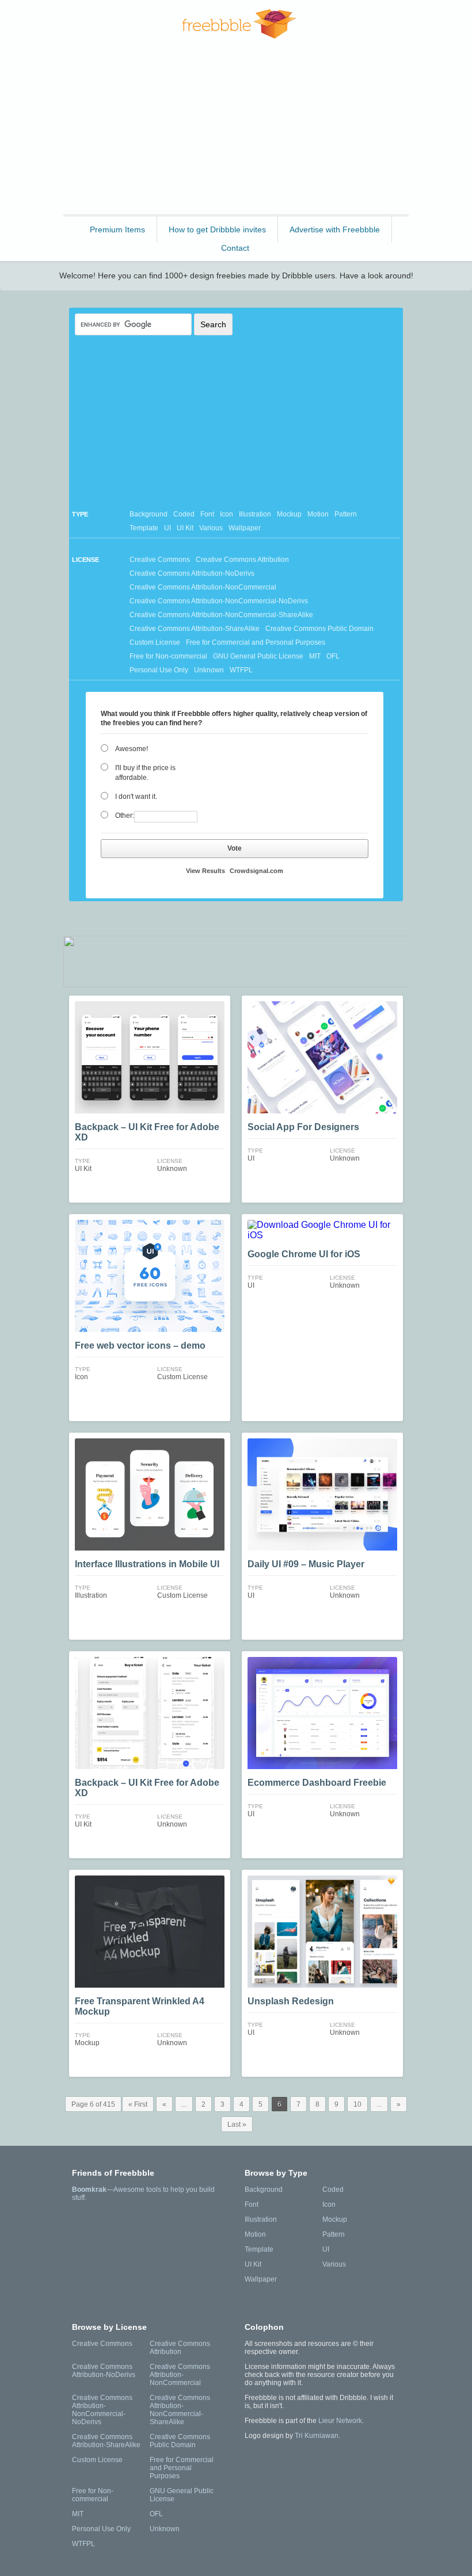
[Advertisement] (236, 132)
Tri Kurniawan (317, 2436)
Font (207, 514)
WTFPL (241, 670)
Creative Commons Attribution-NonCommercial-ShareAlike (221, 615)
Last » (237, 2125)
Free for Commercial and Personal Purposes (256, 642)
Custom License (155, 642)
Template (144, 528)
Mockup (289, 514)
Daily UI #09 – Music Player (306, 1564)
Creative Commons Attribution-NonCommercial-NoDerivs (219, 601)
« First (138, 2104)
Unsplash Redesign (291, 2001)
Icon (227, 514)
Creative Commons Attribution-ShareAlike (195, 629)
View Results (205, 871)
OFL (333, 656)
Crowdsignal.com (256, 871)
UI (168, 528)
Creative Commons (160, 560)
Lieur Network (340, 2421)
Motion (318, 514)
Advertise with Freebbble (335, 229)
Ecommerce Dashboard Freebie (317, 1783)
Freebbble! (239, 24)
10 (357, 2104)
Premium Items (117, 229)
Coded (184, 514)
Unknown (209, 670)
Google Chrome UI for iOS (304, 1254)
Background (149, 514)
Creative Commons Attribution (242, 560)
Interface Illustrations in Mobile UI (147, 1564)
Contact (235, 248)
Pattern (346, 514)
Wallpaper (245, 528)
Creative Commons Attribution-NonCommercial (203, 587)
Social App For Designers (303, 1127)
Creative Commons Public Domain (319, 629)
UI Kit (185, 528)
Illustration (255, 514)
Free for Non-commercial (168, 656)
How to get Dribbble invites (217, 229)
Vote (235, 848)
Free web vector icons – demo (140, 1346)
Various (211, 528)
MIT (315, 656)
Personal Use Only (159, 670)
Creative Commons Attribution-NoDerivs (192, 573)
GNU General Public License (258, 656)
